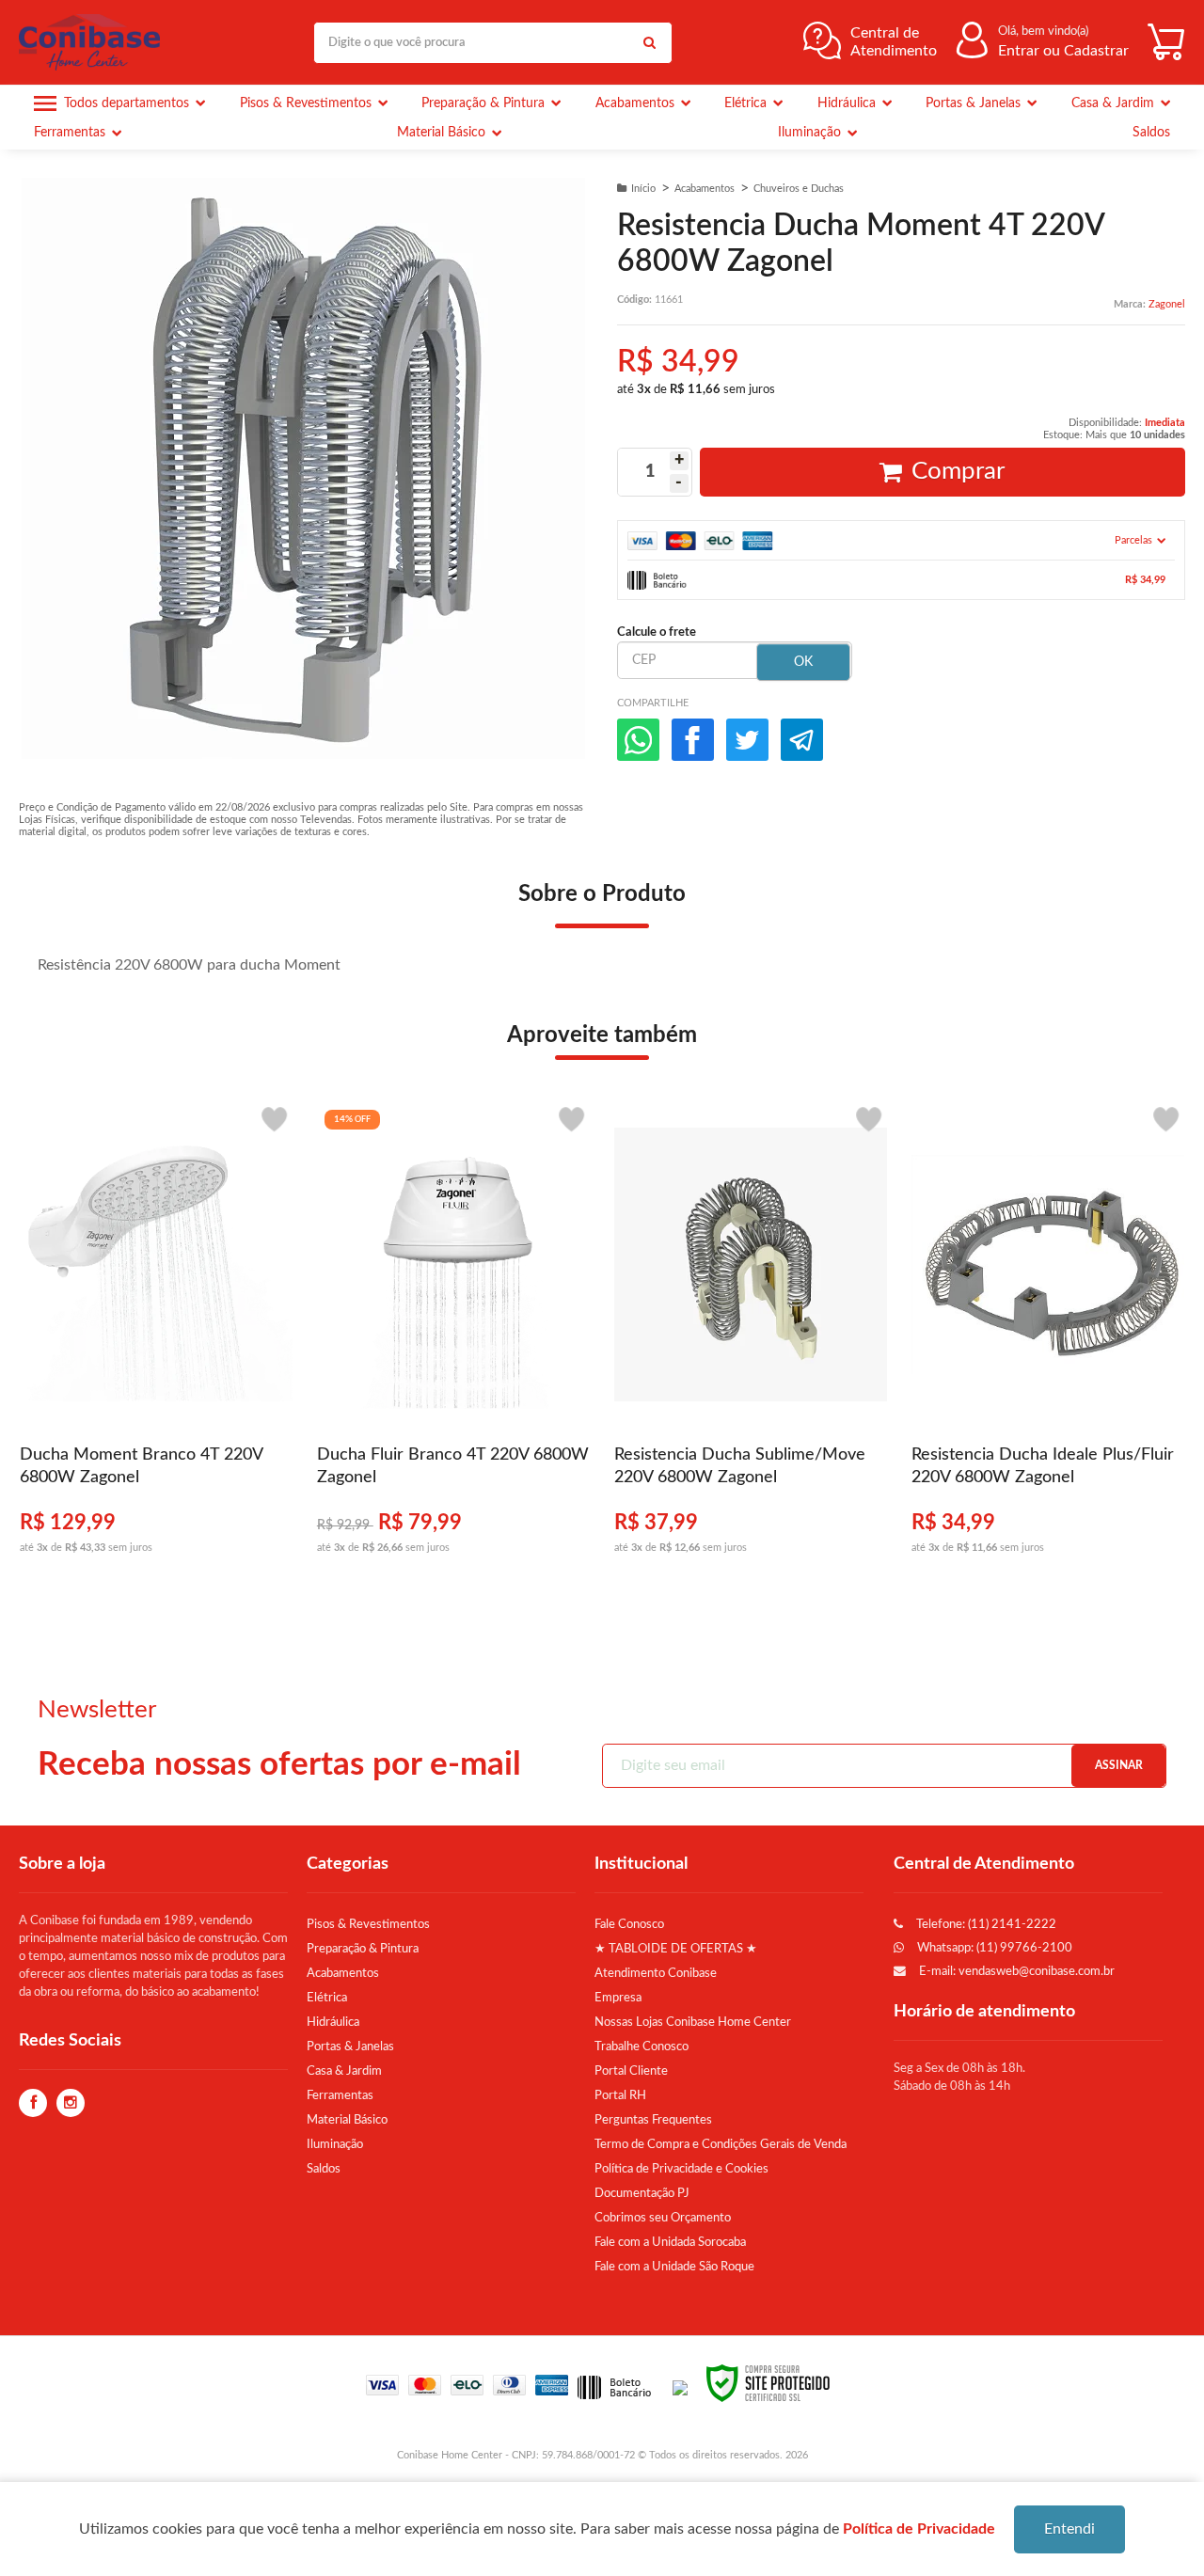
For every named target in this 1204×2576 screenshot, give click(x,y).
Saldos (324, 2169)
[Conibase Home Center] (94, 42)
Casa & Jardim (344, 2071)
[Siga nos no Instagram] (71, 2104)
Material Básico (347, 2120)
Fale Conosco (629, 1924)
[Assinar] (1118, 1766)
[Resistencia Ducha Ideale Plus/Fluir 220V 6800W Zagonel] (1048, 1337)
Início (643, 189)
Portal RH (620, 2095)
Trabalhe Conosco (642, 2047)
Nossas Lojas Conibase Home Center (693, 2022)
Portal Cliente (631, 2071)
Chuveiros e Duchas (799, 189)
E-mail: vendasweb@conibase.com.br (1015, 1971)
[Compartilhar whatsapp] (638, 740)
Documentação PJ (642, 2193)
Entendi (1069, 2529)
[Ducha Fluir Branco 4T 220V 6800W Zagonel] (453, 1337)
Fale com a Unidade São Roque (674, 2267)
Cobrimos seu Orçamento (663, 2218)
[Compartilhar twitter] (747, 740)
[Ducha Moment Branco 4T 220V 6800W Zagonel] (156, 1337)
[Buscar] (649, 43)
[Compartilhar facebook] (693, 740)
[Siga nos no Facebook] (33, 2104)
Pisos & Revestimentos (368, 1924)
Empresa (618, 1998)
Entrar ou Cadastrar (1063, 51)
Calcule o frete (657, 632)
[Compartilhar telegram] (802, 740)
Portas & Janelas (350, 2047)
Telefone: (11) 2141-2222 (985, 1924)
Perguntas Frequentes (653, 2120)
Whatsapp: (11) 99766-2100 (993, 1948)
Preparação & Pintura (363, 1949)
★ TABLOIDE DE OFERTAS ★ (676, 1949)
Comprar (958, 471)
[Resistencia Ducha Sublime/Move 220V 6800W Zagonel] (751, 1337)
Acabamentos (705, 189)
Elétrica (327, 1998)
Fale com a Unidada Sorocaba (670, 2242)
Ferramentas (340, 2095)
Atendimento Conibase (656, 1973)
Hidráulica (333, 2022)
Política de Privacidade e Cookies (681, 2169)
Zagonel (1167, 304)
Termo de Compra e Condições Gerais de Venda (721, 2144)
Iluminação (335, 2144)
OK (803, 662)
